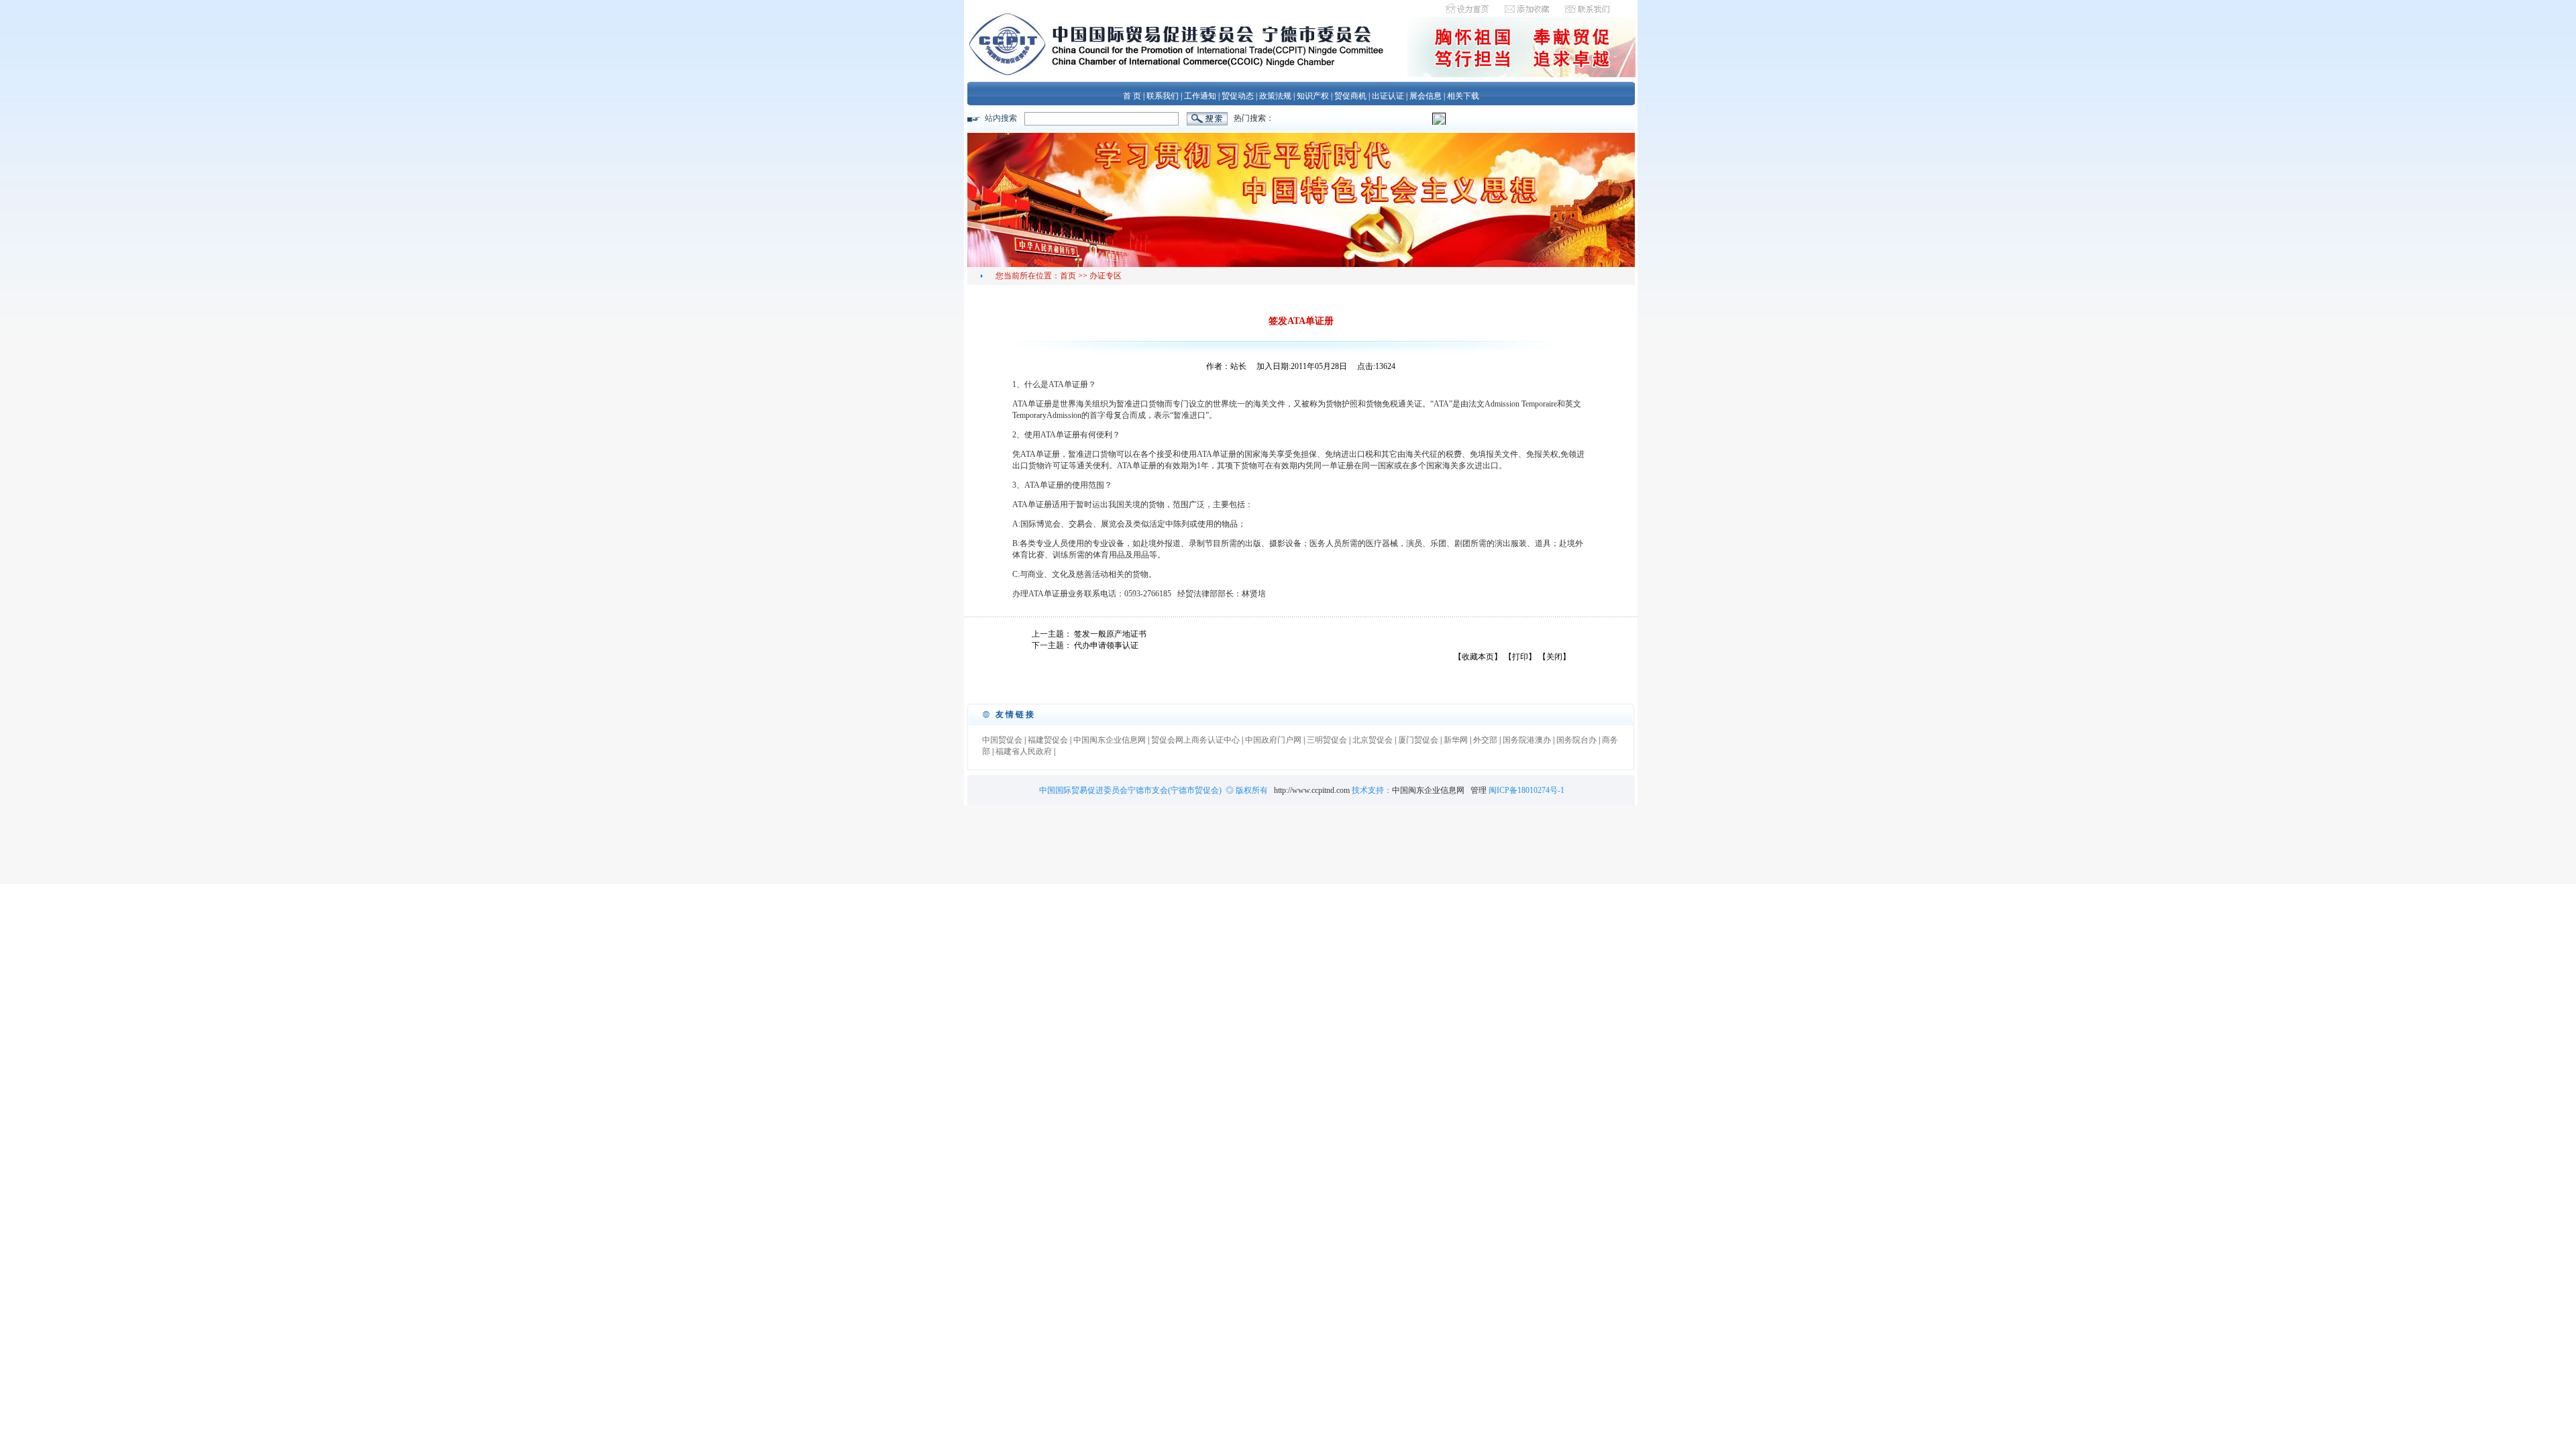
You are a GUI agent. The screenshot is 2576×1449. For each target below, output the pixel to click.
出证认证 (1388, 96)
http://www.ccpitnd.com (1312, 790)
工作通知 (1200, 96)
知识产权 (1313, 96)
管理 (1480, 790)
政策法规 (1275, 96)
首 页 (1132, 96)
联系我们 (1163, 96)
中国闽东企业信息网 (1428, 790)
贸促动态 (1238, 96)
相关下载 (1463, 96)
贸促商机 (1350, 96)
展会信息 (1426, 96)
